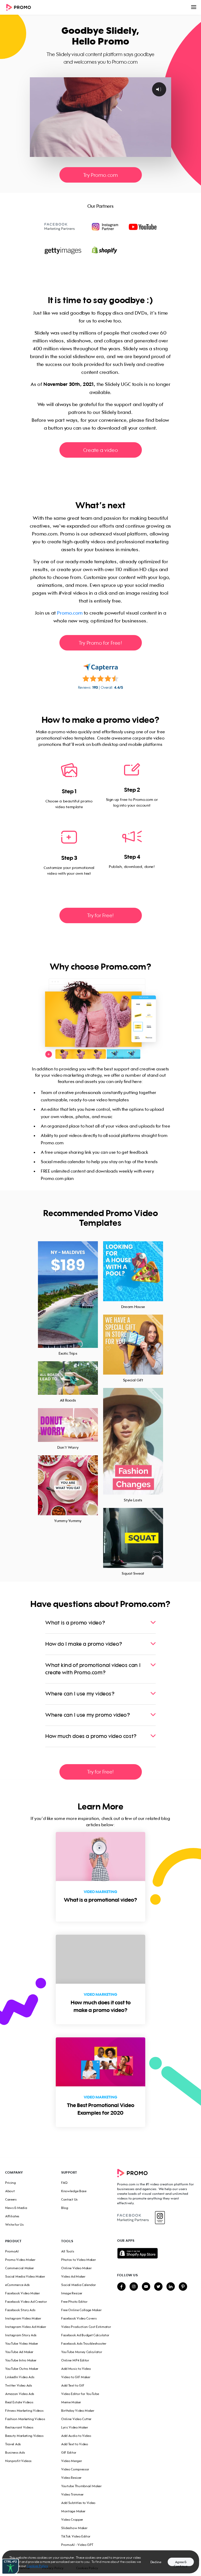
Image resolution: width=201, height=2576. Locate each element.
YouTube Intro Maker (21, 2360)
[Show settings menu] (156, 153)
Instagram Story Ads (21, 2335)
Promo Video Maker (20, 2260)
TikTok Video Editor (76, 2536)
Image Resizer (72, 2293)
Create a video (100, 450)
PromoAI (12, 2251)
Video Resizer (71, 2478)
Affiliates (12, 2216)
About (10, 2191)
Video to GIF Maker (76, 2377)
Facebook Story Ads (20, 2310)
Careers (11, 2199)
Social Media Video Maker (25, 2276)
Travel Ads (13, 2444)
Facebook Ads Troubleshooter (84, 2343)
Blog (65, 2208)
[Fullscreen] (166, 153)
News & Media (16, 2208)
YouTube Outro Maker (22, 2369)
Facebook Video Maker (23, 2293)
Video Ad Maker (73, 2276)
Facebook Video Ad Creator (26, 2302)
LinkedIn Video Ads (20, 2377)
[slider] (96, 153)
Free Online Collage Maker (81, 2310)
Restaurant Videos (19, 2427)
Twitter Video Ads (19, 2385)
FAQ (65, 2183)
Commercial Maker (20, 2268)
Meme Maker (71, 2402)
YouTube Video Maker (22, 2343)
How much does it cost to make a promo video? (101, 2006)
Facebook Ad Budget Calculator (85, 2335)
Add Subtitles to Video (78, 2503)
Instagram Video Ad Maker (26, 2327)
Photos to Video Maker (79, 2260)
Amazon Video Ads (20, 2394)
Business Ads (15, 2452)
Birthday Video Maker (78, 2411)
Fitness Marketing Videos (24, 2411)
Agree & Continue (181, 2563)
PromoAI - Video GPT (77, 2545)
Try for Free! (100, 915)
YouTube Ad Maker (19, 2352)
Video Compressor (75, 2469)
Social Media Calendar (79, 2285)
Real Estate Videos (19, 2402)
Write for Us (14, 2225)
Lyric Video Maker (75, 2427)
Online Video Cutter (76, 2419)
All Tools (68, 2251)
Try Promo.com (101, 175)
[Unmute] (146, 153)
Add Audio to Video (76, 2436)
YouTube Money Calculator (82, 2352)
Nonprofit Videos (18, 2461)
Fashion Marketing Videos (25, 2419)
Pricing (11, 2183)
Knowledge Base (74, 2191)
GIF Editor (69, 2452)
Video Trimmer (72, 2494)
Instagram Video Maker (23, 2318)
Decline (156, 2562)
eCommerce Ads (18, 2285)
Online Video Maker (76, 2268)
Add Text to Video (75, 2444)
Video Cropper (72, 2520)
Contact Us (69, 2199)
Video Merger (72, 2461)
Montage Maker (73, 2511)
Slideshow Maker (74, 2528)
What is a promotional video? (100, 1900)
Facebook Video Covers (79, 2318)
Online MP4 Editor (75, 2360)
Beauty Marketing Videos (24, 2436)
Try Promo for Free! (100, 643)
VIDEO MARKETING (100, 1892)
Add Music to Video (76, 2369)
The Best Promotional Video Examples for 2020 (101, 2109)
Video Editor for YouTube (80, 2394)
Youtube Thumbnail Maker (82, 2486)
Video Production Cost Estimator (86, 2327)
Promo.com (70, 613)
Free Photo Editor (74, 2302)
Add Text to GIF (73, 2385)
